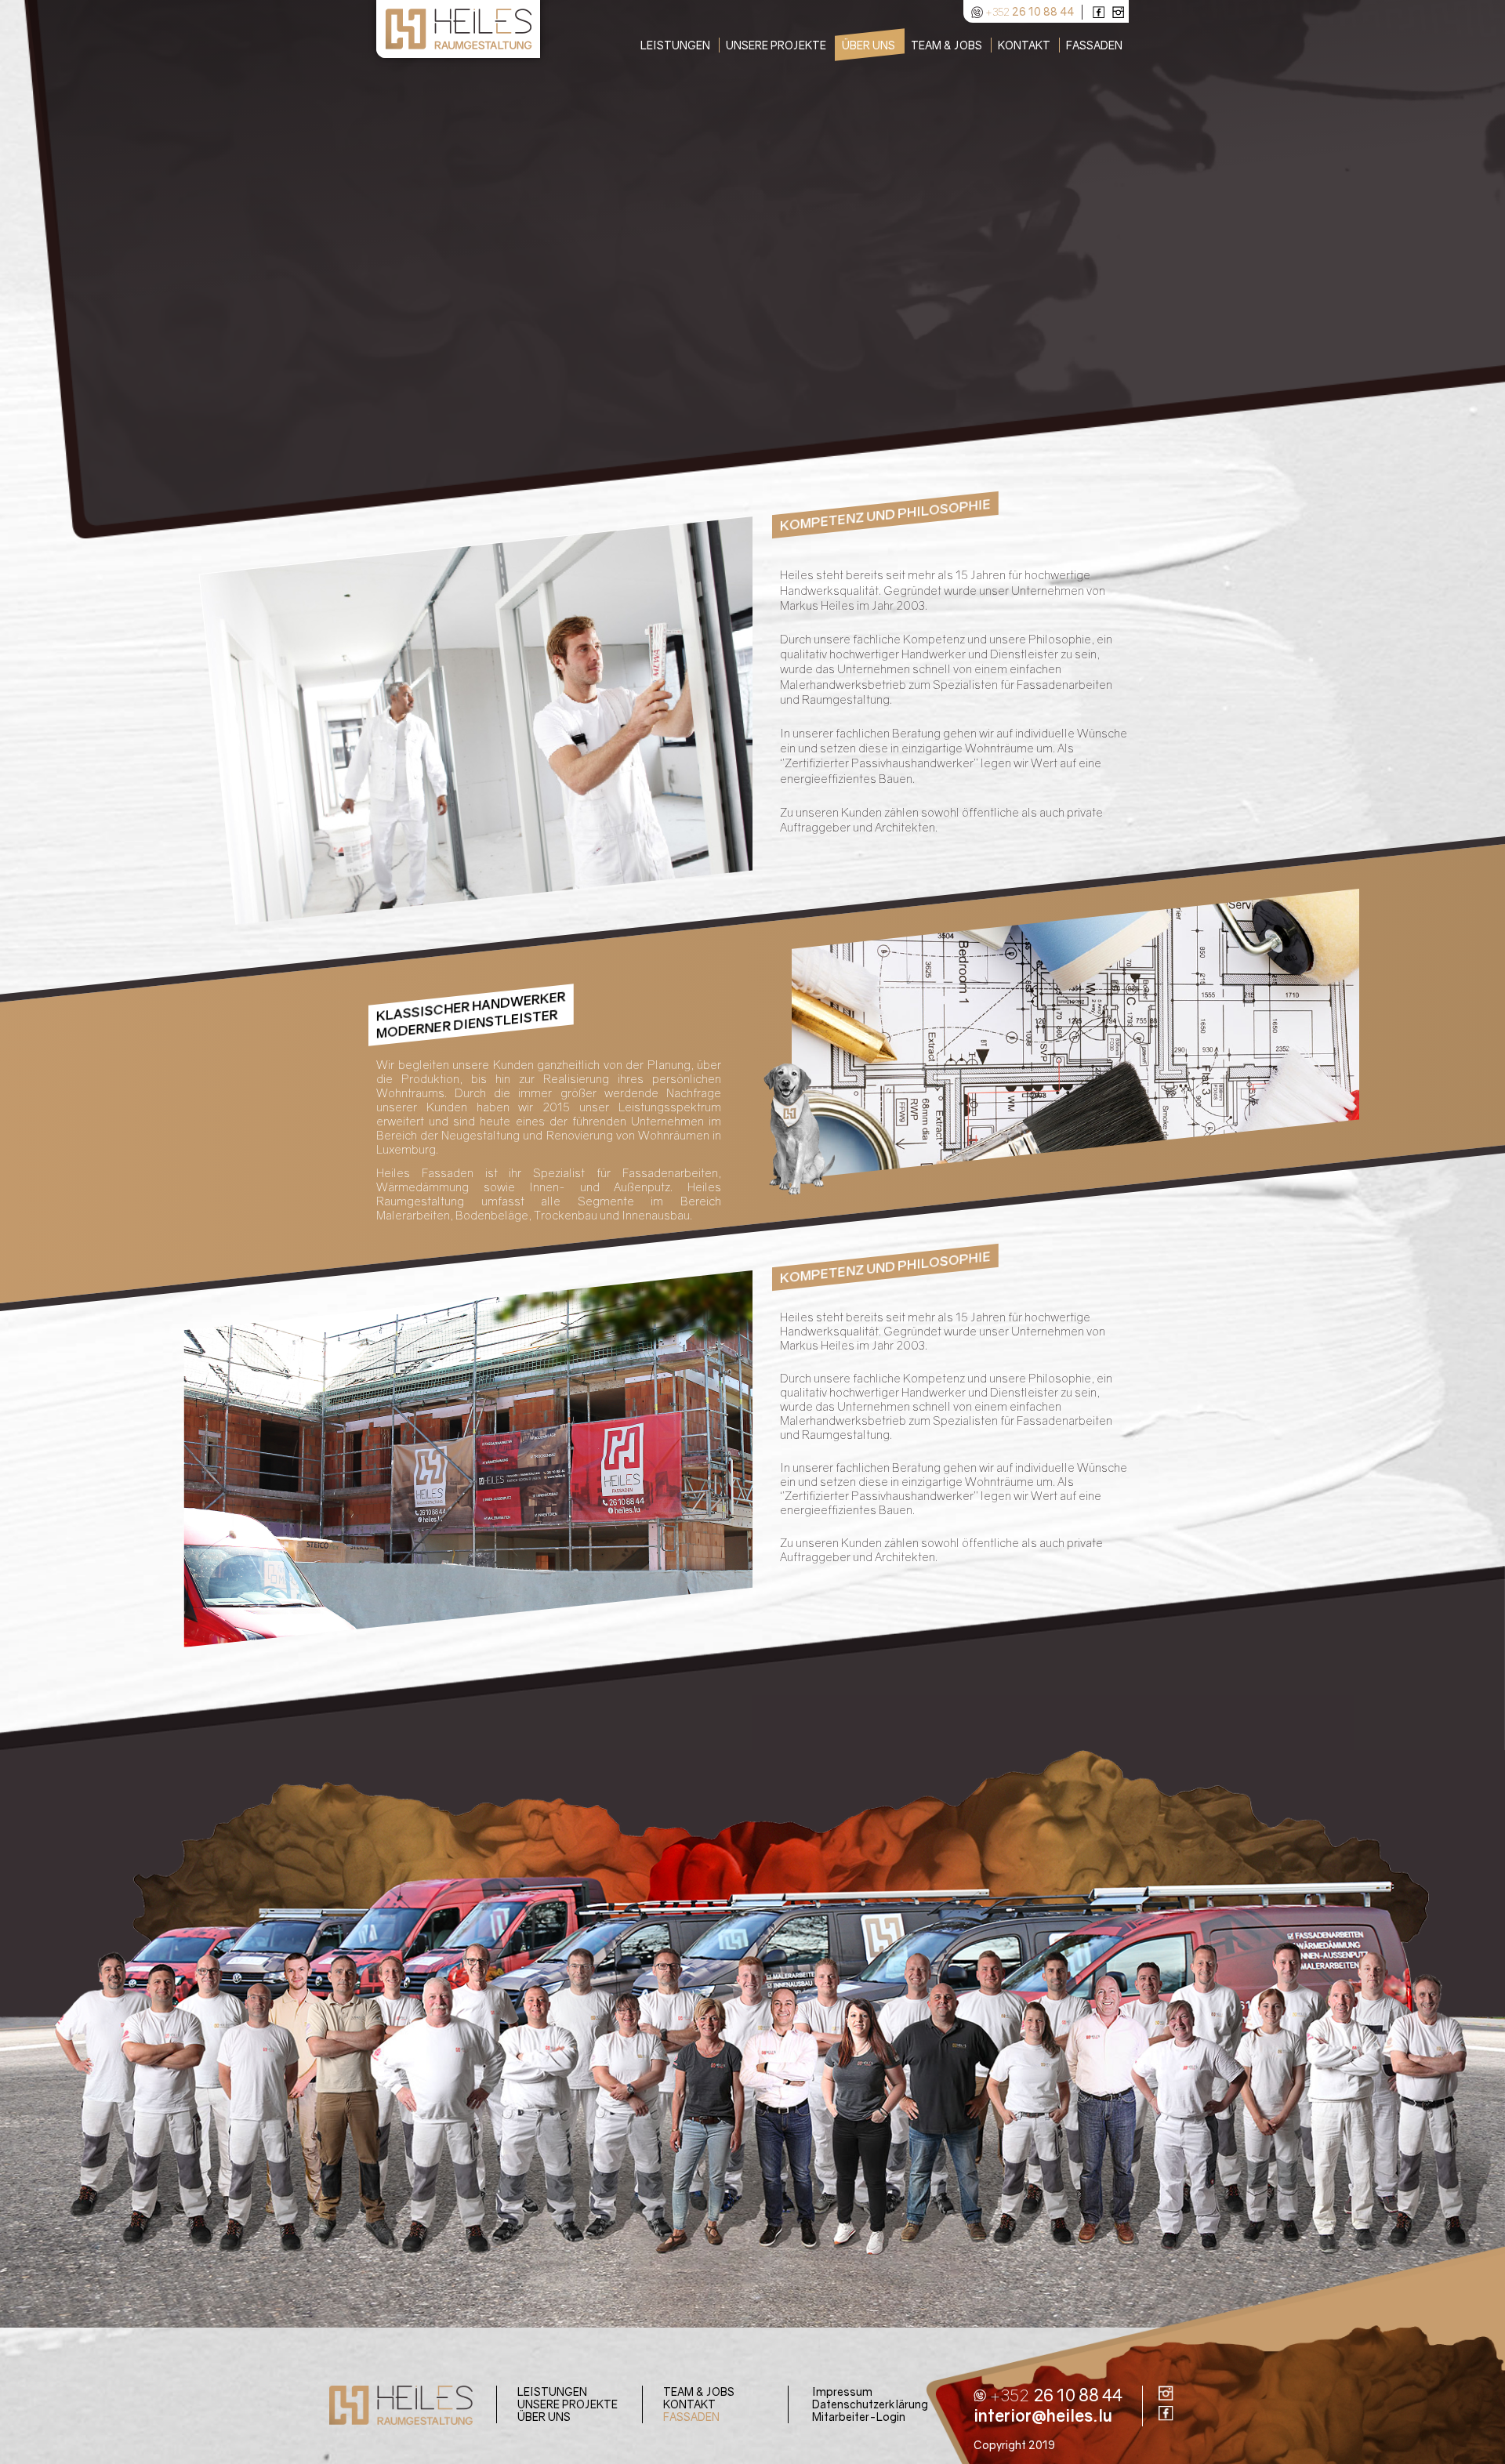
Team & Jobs (699, 2392)
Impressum (842, 2392)
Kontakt (689, 2404)
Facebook (1099, 12)
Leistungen (552, 2392)
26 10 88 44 (1030, 10)
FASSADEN (691, 2417)
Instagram (1118, 12)
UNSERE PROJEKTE (568, 2404)
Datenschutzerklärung (870, 2404)
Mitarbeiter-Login (859, 2417)
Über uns (544, 2417)
